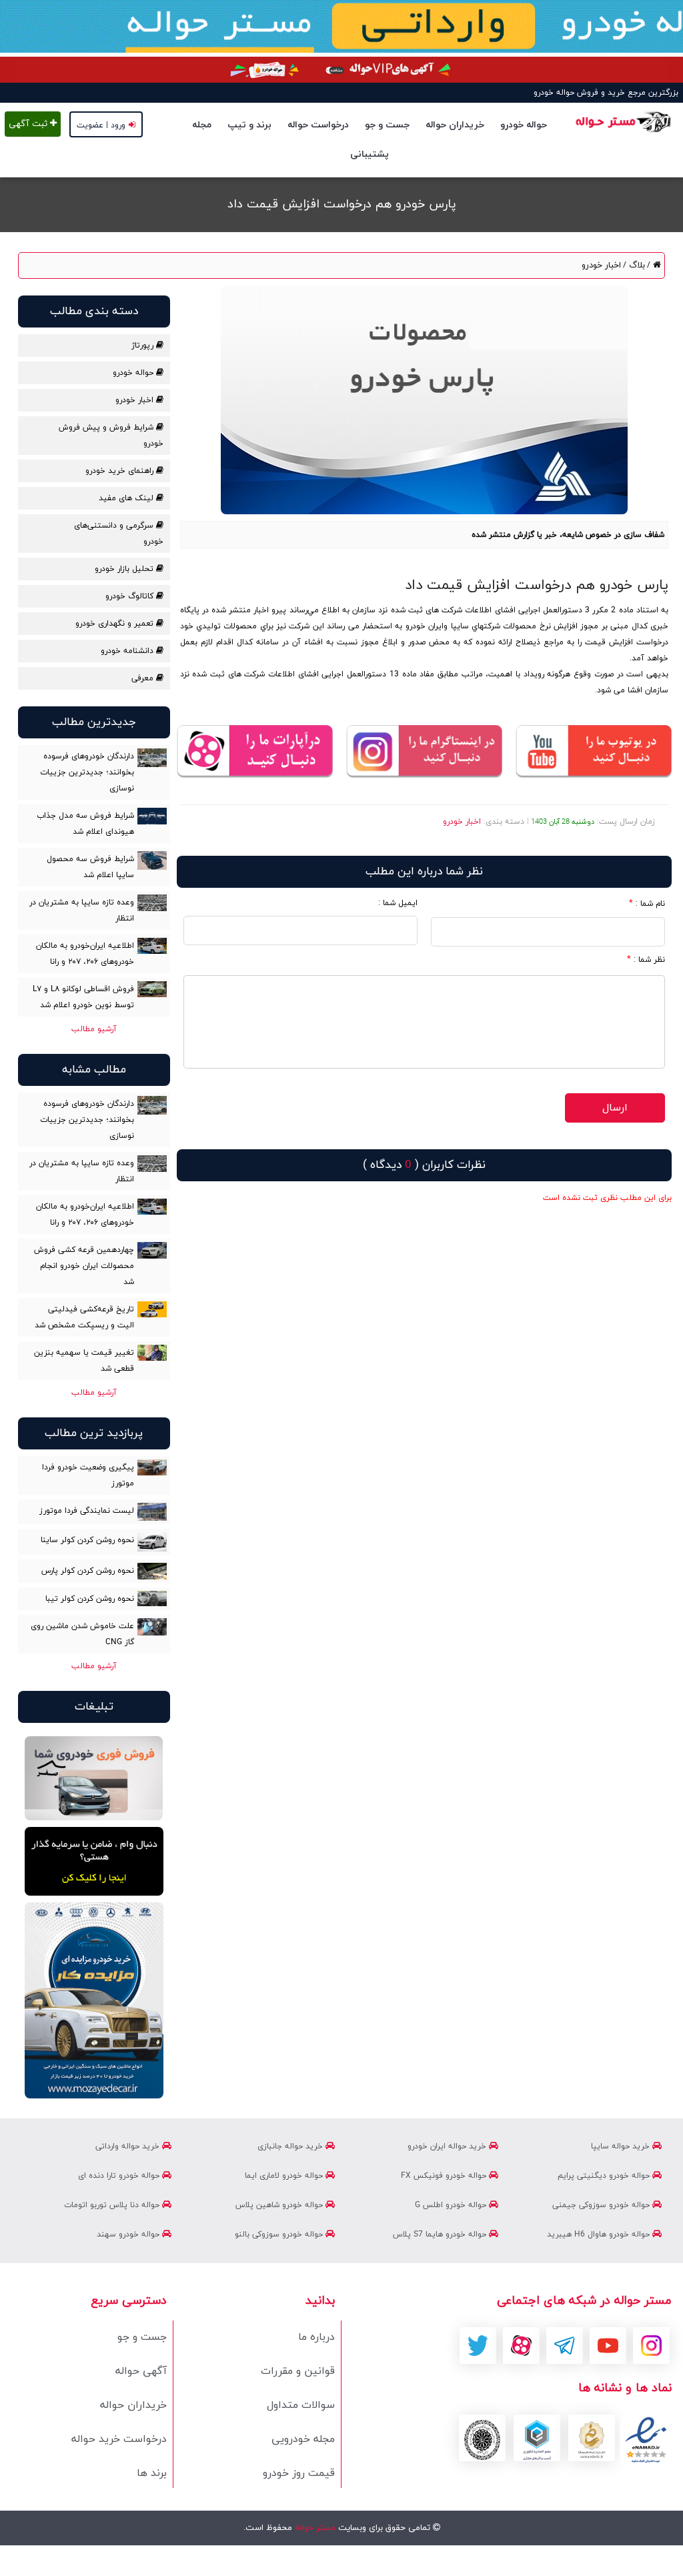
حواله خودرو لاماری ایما (285, 2176)
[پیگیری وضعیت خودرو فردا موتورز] (152, 1467)
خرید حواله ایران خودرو (448, 2146)
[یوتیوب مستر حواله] (594, 752)
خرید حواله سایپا (622, 2146)
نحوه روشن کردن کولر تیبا (90, 1599)
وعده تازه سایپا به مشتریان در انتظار (82, 910)
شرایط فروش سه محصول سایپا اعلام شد (90, 867)
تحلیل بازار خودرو (125, 569)
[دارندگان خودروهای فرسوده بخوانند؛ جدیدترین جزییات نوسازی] (152, 758)
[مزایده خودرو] (94, 2000)
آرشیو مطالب (94, 1029)
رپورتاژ (144, 346)
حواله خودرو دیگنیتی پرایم (605, 2176)
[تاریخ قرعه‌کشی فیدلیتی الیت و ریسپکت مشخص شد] (152, 1309)
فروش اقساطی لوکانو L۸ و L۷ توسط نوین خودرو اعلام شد (83, 997)
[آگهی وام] (94, 1862)
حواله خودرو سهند (129, 2234)
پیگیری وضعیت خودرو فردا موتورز (88, 1475)
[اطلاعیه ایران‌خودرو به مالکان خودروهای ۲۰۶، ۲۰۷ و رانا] (152, 946)
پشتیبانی (370, 154)
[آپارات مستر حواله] (255, 752)
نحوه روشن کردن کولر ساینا (87, 1540)
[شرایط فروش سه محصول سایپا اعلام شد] (152, 860)
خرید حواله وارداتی (129, 2146)
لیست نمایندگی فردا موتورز (87, 1511)
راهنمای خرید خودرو (121, 471)
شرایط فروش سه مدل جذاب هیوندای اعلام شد (85, 824)
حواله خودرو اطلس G (452, 2205)
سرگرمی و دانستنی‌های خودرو (118, 534)
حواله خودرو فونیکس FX (445, 2176)
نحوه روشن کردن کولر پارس (88, 1571)
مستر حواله (314, 2528)
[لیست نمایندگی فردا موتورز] (152, 1512)
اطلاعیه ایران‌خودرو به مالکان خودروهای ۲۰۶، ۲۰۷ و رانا (85, 954)
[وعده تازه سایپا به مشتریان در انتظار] (152, 903)
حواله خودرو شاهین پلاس (280, 2205)
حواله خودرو (524, 125)
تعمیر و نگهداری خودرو (116, 624)
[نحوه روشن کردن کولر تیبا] (152, 1598)
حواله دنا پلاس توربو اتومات (113, 2205)
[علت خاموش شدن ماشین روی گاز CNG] (152, 1627)
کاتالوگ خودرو (131, 596)
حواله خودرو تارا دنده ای (120, 2176)
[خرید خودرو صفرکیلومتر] (94, 1778)
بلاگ (636, 265)
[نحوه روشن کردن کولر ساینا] (152, 1542)
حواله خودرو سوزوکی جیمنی (602, 2205)
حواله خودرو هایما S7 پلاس (441, 2234)
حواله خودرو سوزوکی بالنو (280, 2234)
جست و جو (387, 125)
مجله (202, 125)
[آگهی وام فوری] (341, 70)
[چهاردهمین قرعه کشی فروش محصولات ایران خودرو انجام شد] (152, 1250)
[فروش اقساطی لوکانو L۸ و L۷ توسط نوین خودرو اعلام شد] (152, 989)
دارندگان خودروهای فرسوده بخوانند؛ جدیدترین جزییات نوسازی (87, 772)
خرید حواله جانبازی (291, 2146)
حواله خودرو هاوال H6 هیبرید (600, 2234)
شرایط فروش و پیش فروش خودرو (111, 436)
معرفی (144, 678)
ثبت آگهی (29, 124)
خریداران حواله (455, 125)
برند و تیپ (249, 125)
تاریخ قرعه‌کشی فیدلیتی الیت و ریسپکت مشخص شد (84, 1317)
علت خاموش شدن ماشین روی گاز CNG (82, 1634)
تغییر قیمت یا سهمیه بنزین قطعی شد (84, 1361)
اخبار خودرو (601, 265)
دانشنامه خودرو (128, 651)
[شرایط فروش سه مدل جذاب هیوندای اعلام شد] (152, 816)
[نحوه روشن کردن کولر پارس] (152, 1571)
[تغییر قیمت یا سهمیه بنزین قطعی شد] (152, 1353)
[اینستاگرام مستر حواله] (424, 752)
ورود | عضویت (101, 125)
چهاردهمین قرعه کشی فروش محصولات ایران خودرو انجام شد (84, 1266)
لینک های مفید (127, 498)
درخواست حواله (318, 125)
